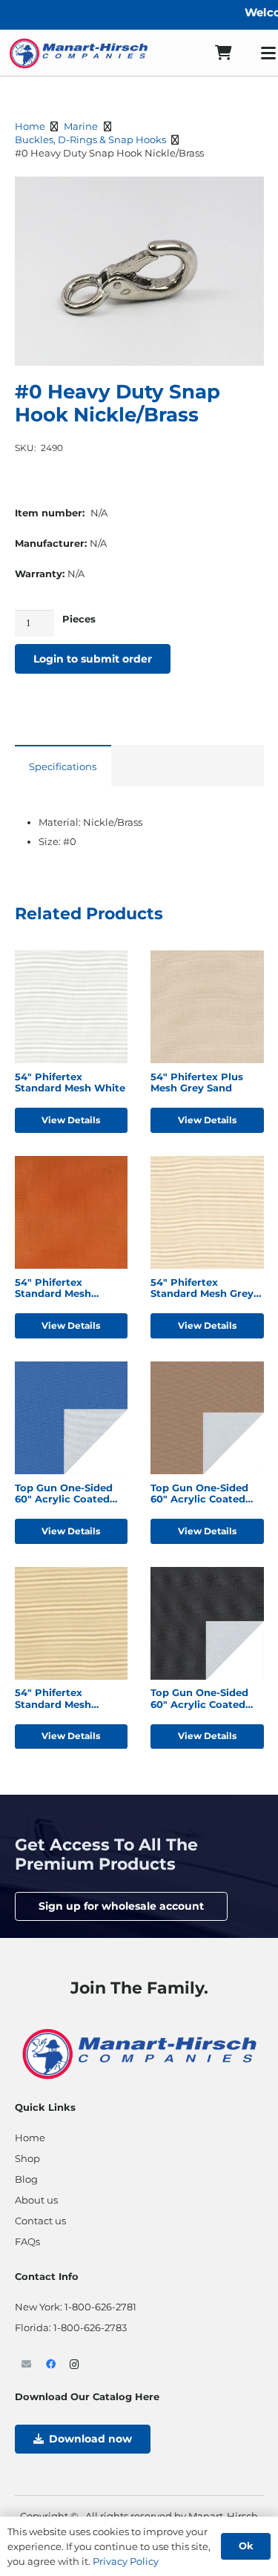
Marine (81, 126)
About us (36, 2200)
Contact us (40, 2221)
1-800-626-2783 (90, 2327)
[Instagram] (75, 2365)
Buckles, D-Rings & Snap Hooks (90, 139)
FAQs (27, 2241)
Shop (27, 2158)
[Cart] (223, 53)
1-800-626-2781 (100, 2307)
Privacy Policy (126, 2561)
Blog (26, 2179)
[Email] (27, 2365)
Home (30, 126)
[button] (245, 196)
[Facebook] (51, 2365)
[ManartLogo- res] (139, 2052)
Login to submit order (93, 659)
